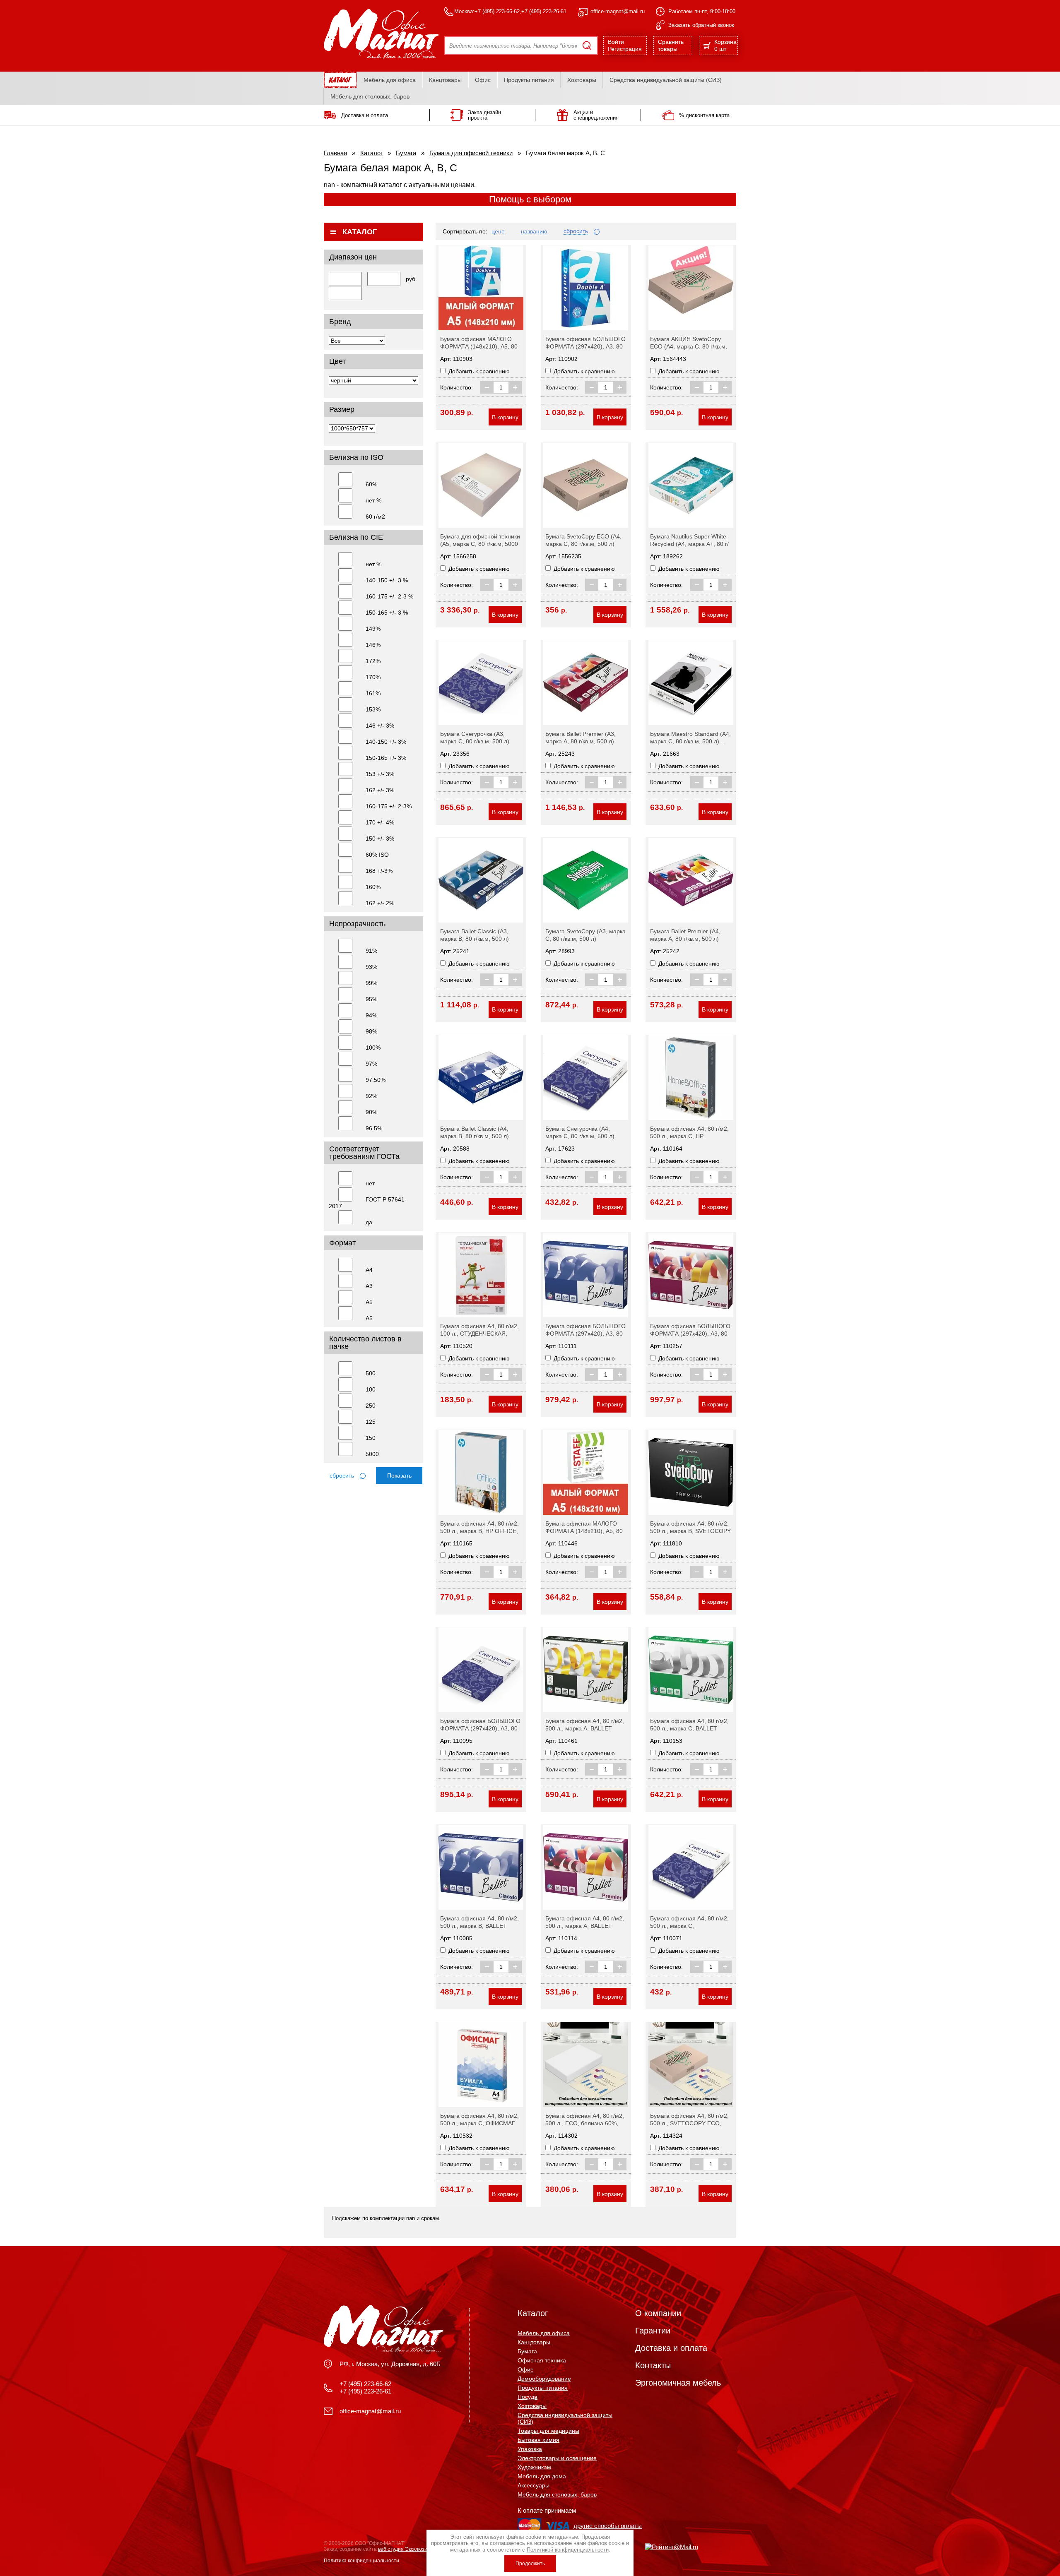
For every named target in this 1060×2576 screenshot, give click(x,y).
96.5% (374, 1128)
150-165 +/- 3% (386, 758)
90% (371, 1112)
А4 (369, 1270)
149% (373, 629)
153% (373, 709)
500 (371, 1373)
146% (373, 645)
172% (373, 661)
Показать (399, 1475)
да (369, 1222)
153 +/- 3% (380, 774)
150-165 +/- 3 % (387, 613)
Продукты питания (529, 80)
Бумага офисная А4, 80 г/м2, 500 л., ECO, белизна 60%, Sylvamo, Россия (585, 2123)
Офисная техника (542, 2360)
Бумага (406, 153)
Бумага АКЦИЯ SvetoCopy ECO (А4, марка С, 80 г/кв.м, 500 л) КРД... (689, 346)
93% (371, 967)
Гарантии (653, 2331)
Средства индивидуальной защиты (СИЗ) (666, 80)
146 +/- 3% (380, 726)
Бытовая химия (538, 2440)
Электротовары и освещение (557, 2458)
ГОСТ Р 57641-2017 (368, 1203)
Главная (335, 153)
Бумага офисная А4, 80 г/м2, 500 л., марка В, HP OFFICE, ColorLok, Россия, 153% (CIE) (480, 1531)
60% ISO (377, 855)
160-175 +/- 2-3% (389, 806)
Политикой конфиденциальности (568, 2550)
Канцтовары (445, 80)
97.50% (376, 1080)
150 (371, 1438)
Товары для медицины (548, 2431)
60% (371, 484)
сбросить (343, 1475)
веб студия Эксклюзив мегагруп (415, 2549)
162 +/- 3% (380, 790)
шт (725, 45)
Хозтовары (582, 80)
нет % (373, 500)
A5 (369, 1318)
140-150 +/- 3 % (387, 580)
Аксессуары (534, 2485)
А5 (369, 1302)
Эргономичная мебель (678, 2383)
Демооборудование (544, 2379)
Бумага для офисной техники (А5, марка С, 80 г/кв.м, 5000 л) (480, 544)
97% (371, 1064)
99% (371, 983)
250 (371, 1406)
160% (373, 887)
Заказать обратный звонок (701, 25)
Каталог (371, 153)
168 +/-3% (379, 871)
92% (371, 1096)
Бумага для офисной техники (471, 153)
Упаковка (530, 2449)
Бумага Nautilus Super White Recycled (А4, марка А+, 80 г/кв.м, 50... (689, 544)
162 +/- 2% (380, 903)
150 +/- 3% (380, 839)
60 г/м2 (375, 517)
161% (373, 693)
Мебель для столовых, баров (370, 96)
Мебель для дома (542, 2476)
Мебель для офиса (390, 80)
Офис (483, 80)
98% (371, 1031)
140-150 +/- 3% (386, 742)
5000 (372, 1454)
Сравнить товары (671, 45)
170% (373, 677)
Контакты (653, 2365)
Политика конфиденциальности (361, 2561)
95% (371, 999)
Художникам (534, 2467)
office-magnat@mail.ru (618, 11)
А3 (369, 1286)
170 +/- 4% (380, 822)
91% (371, 951)
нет (370, 1183)
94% (371, 1015)
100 (371, 1389)
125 (371, 1422)
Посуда (528, 2397)
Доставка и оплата (671, 2348)
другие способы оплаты (608, 2526)
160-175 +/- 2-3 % (389, 596)
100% (373, 1048)
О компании (658, 2313)
